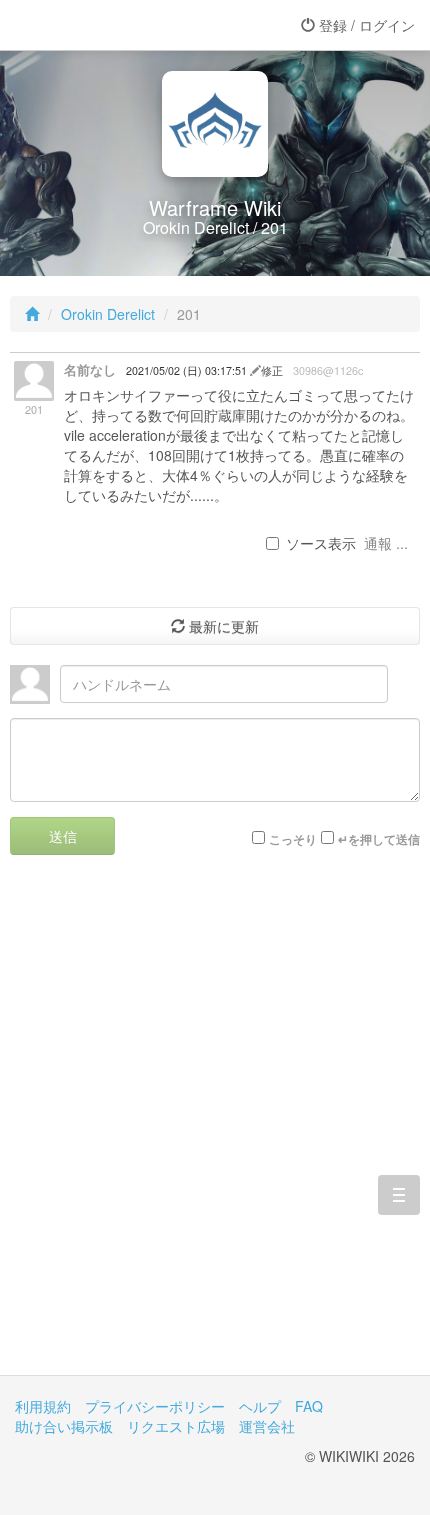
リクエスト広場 (176, 1426)
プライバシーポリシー (155, 1406)
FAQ (309, 1406)
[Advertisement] (215, 1130)
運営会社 (267, 1426)
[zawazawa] (95, 25)
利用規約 (43, 1406)
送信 (63, 836)
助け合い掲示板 (64, 1426)
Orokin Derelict (108, 314)
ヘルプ (260, 1406)
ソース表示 (321, 543)
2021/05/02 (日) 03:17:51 (188, 370)
